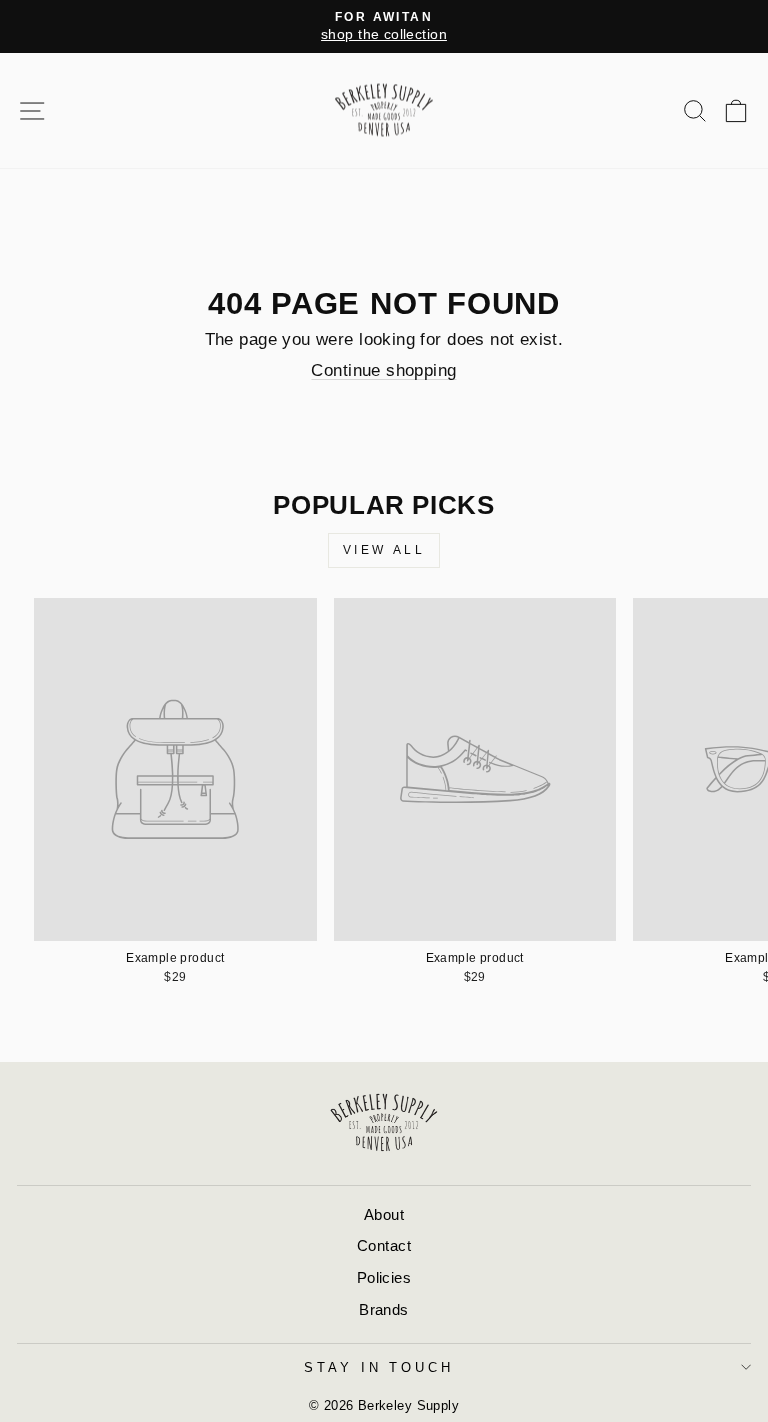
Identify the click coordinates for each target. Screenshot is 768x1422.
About (384, 1214)
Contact (384, 1245)
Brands (383, 1309)
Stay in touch (379, 1367)
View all (384, 550)
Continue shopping (383, 370)
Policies (384, 1277)
